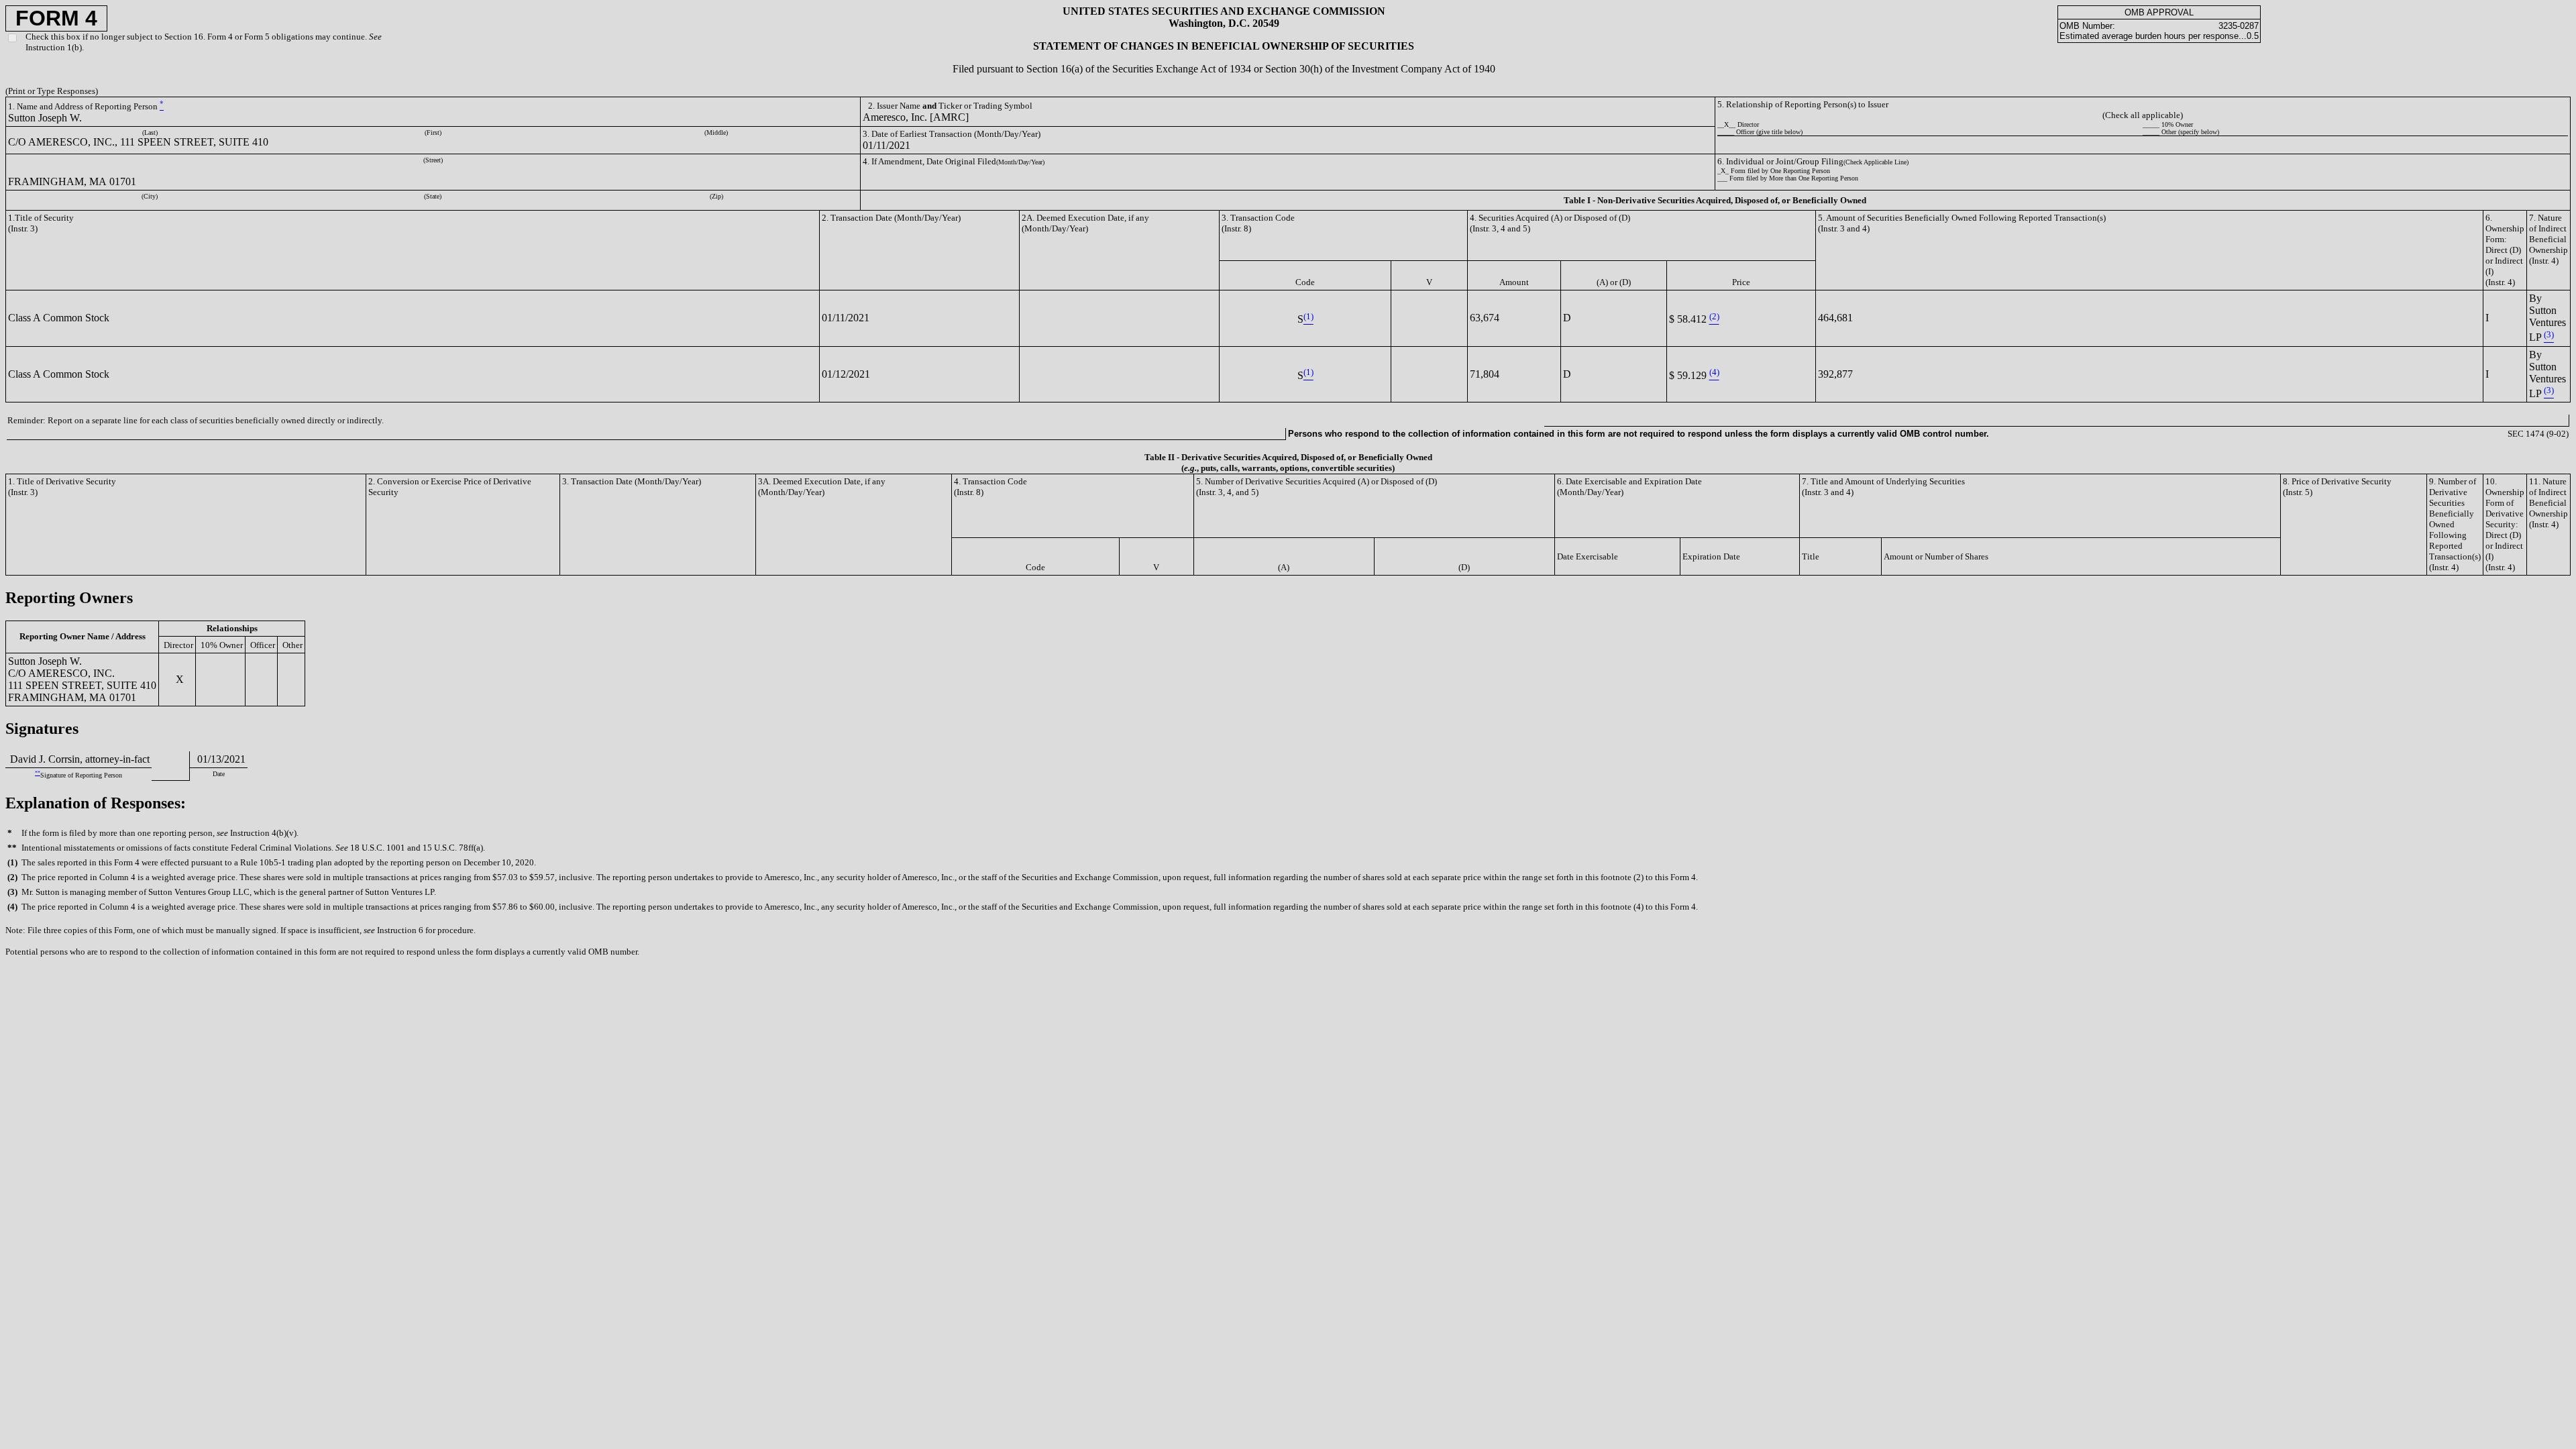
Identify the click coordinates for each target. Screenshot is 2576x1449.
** (38, 773)
